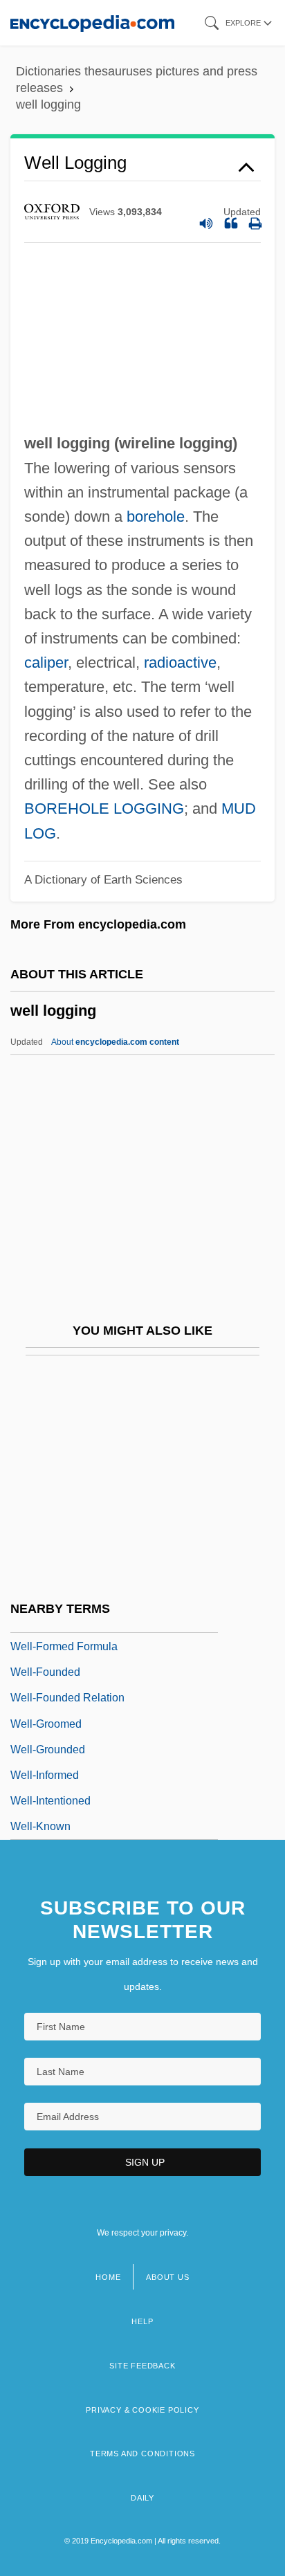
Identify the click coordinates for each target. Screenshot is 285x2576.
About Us (167, 2277)
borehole (156, 517)
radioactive (180, 663)
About (115, 1042)
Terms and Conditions (142, 2454)
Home (108, 2277)
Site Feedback (142, 2366)
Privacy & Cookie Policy (142, 2410)
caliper (46, 663)
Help (142, 2321)
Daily (142, 2498)
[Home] (92, 22)
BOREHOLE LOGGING (104, 809)
